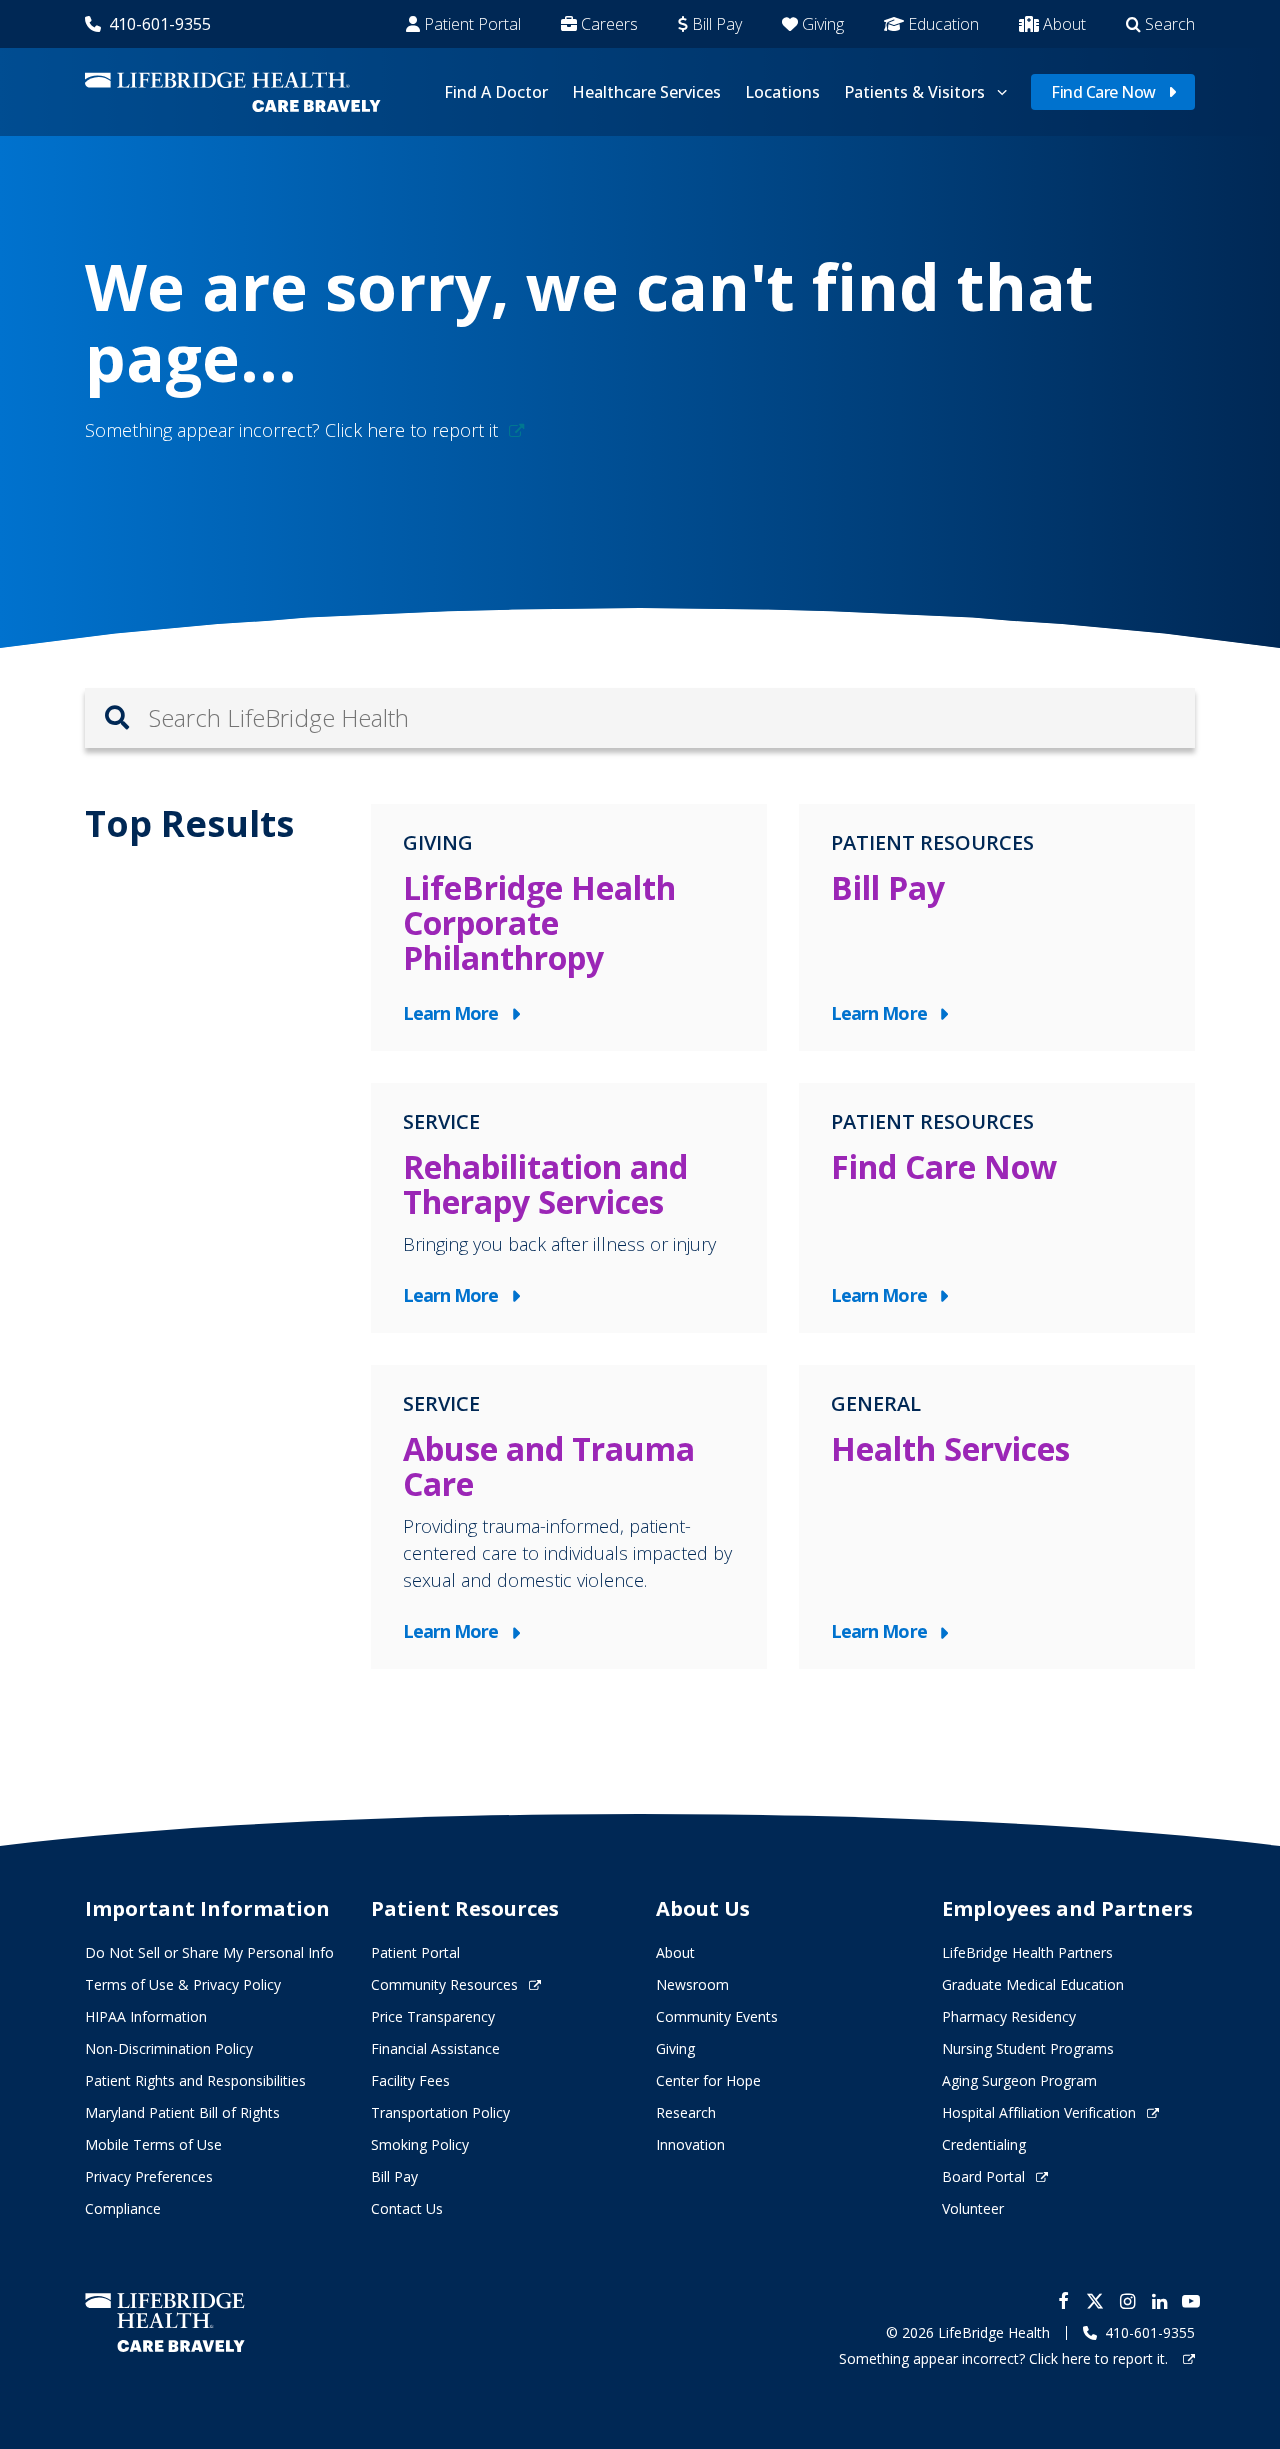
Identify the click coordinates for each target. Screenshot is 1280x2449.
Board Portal (983, 2176)
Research (686, 2112)
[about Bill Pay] (997, 927)
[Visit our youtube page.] (1191, 2301)
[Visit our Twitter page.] (1095, 2301)
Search (1170, 24)
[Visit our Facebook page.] (1063, 2301)
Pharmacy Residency (1009, 2016)
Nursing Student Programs (1028, 2048)
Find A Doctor (496, 92)
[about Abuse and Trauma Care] (569, 1517)
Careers (609, 24)
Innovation (690, 2144)
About (1064, 24)
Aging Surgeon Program (1019, 2080)
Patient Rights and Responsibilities (195, 2080)
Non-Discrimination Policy (169, 2048)
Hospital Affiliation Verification (1039, 2112)
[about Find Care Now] (997, 1208)
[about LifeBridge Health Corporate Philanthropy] (569, 927)
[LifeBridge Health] (165, 2322)
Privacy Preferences (149, 2176)
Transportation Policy (440, 2112)
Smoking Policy (420, 2144)
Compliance (123, 2208)
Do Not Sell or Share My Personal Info (209, 1952)
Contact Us (407, 2208)
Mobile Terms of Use (153, 2144)
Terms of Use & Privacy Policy (183, 1984)
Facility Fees (410, 2080)
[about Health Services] (997, 1517)
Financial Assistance (435, 2048)
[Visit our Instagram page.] (1127, 2301)
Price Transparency (433, 2016)
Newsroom (692, 1984)
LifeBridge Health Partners (1027, 1952)
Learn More (455, 1014)
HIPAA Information (146, 2016)
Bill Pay (717, 24)
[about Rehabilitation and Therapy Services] (569, 1208)
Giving (823, 24)
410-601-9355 (160, 24)
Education (943, 24)
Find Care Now (1103, 92)
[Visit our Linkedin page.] (1159, 2301)
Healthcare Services (646, 92)
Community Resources (444, 1984)
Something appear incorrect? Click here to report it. (1005, 2358)
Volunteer (973, 2208)
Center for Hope (708, 2080)
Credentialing (984, 2144)
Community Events (717, 2016)
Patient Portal (472, 24)
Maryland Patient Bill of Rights (182, 2112)
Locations (782, 92)
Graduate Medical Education (1033, 1984)
